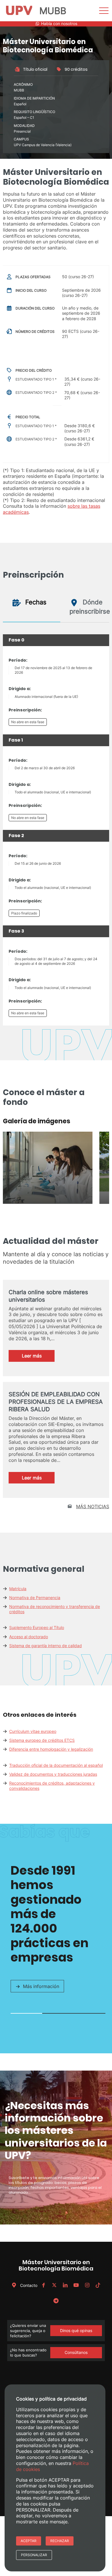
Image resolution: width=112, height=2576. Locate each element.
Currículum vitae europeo (33, 1731)
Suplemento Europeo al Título (37, 1627)
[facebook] (43, 2285)
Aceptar (29, 2541)
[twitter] (54, 2285)
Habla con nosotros (59, 24)
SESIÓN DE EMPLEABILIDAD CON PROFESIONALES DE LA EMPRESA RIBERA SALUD (56, 1402)
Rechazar (60, 2541)
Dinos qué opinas (76, 2330)
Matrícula (18, 1589)
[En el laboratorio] (48, 1202)
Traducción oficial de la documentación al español (56, 1765)
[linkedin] (65, 2285)
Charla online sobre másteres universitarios (48, 1296)
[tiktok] (98, 2285)
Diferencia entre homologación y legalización (51, 1749)
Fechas (35, 602)
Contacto (28, 2285)
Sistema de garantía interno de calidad (46, 1646)
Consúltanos (76, 2352)
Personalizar (34, 2555)
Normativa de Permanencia (35, 1598)
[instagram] (87, 2285)
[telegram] (56, 2301)
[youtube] (76, 2285)
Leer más (38, 1357)
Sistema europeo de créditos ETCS (42, 1740)
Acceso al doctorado (29, 1637)
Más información (41, 1986)
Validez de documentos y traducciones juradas (53, 1774)
